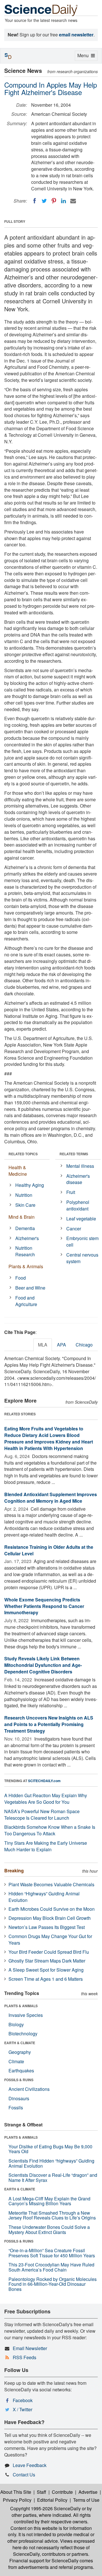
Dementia (25, 1228)
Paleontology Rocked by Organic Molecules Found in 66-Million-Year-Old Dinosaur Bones (53, 2284)
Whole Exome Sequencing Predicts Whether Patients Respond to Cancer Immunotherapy (44, 1606)
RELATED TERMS (74, 1154)
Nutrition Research (25, 1251)
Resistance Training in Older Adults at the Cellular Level (49, 1550)
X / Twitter (23, 2409)
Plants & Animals (26, 1266)
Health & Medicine (18, 1171)
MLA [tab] (43, 1345)
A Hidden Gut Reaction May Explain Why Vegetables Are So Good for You (46, 1799)
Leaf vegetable (81, 1219)
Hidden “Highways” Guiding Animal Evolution (44, 1897)
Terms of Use (86, 2500)
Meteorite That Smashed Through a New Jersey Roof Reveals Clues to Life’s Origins (52, 2215)
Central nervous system (82, 1258)
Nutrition (24, 1195)
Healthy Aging (30, 1185)
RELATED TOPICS (23, 1154)
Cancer (74, 1229)
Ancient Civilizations (29, 2089)
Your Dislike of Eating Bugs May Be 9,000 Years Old (50, 2149)
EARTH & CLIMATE (20, 2043)
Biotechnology (23, 2034)
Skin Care (25, 1205)
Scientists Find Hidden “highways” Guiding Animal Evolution (51, 2163)
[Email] (73, 201)
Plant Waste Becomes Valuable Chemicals (51, 1884)
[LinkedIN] (63, 201)
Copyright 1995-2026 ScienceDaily (45, 2508)
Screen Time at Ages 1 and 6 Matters (46, 1979)
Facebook (23, 2400)
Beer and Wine (30, 1288)
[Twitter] (44, 201)
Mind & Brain (22, 1217)
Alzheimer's (27, 1238)
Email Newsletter (30, 2348)
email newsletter (76, 35)
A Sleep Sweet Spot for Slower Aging (46, 1970)
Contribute (62, 2492)
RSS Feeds (25, 2357)
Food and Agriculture (26, 1301)
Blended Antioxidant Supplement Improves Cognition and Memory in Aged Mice (51, 1498)
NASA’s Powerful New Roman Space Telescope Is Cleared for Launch (42, 1815)
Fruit (71, 1192)
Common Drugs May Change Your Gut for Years (50, 1939)
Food (21, 1278)
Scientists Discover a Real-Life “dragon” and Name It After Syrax (53, 2177)
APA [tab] (61, 1345)
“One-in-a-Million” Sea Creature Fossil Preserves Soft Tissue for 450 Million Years (52, 2253)
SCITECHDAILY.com (44, 1781)
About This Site (16, 2492)
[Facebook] (35, 201)
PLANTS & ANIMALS (21, 2006)
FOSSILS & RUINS (19, 2080)
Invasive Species (26, 2015)
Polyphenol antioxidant (78, 1205)
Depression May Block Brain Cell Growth (50, 1918)
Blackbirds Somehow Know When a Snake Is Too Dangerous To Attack (50, 1830)
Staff (42, 2492)
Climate (16, 2061)
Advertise (88, 2492)
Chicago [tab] (84, 1345)
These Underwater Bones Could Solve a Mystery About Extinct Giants (49, 2230)
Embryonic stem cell (82, 1241)
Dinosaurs (19, 2098)
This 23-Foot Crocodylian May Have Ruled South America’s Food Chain (51, 2267)
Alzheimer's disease (78, 1179)
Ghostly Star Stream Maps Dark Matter (47, 1961)
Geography (20, 2052)
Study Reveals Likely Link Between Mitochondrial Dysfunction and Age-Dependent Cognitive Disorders (43, 1665)
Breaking (14, 1870)
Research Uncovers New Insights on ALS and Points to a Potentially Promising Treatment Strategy (49, 1724)
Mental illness (80, 1166)
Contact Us (24, 2475)
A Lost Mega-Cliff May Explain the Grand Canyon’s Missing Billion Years (49, 2201)
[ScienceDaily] (41, 10)
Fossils (16, 2107)
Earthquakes (21, 2071)
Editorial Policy (52, 2500)
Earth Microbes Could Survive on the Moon (52, 1909)
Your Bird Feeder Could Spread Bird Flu (49, 1952)
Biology (16, 2024)
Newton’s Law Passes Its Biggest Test (47, 1927)
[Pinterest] (54, 201)
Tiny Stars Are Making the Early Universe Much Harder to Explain (46, 1846)
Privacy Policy (17, 2500)
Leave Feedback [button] (30, 2465)
